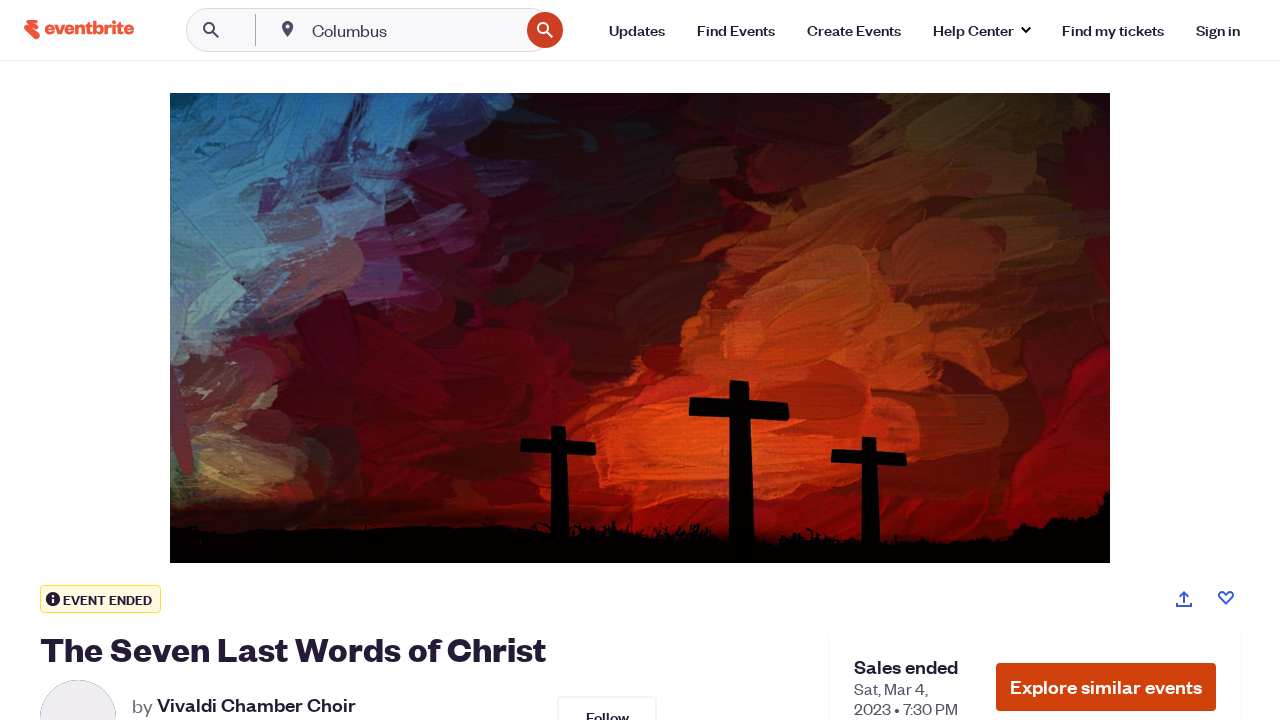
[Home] (79, 29)
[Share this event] (1184, 599)
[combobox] (413, 30)
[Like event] (1226, 598)
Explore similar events (1106, 686)
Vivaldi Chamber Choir (256, 705)
